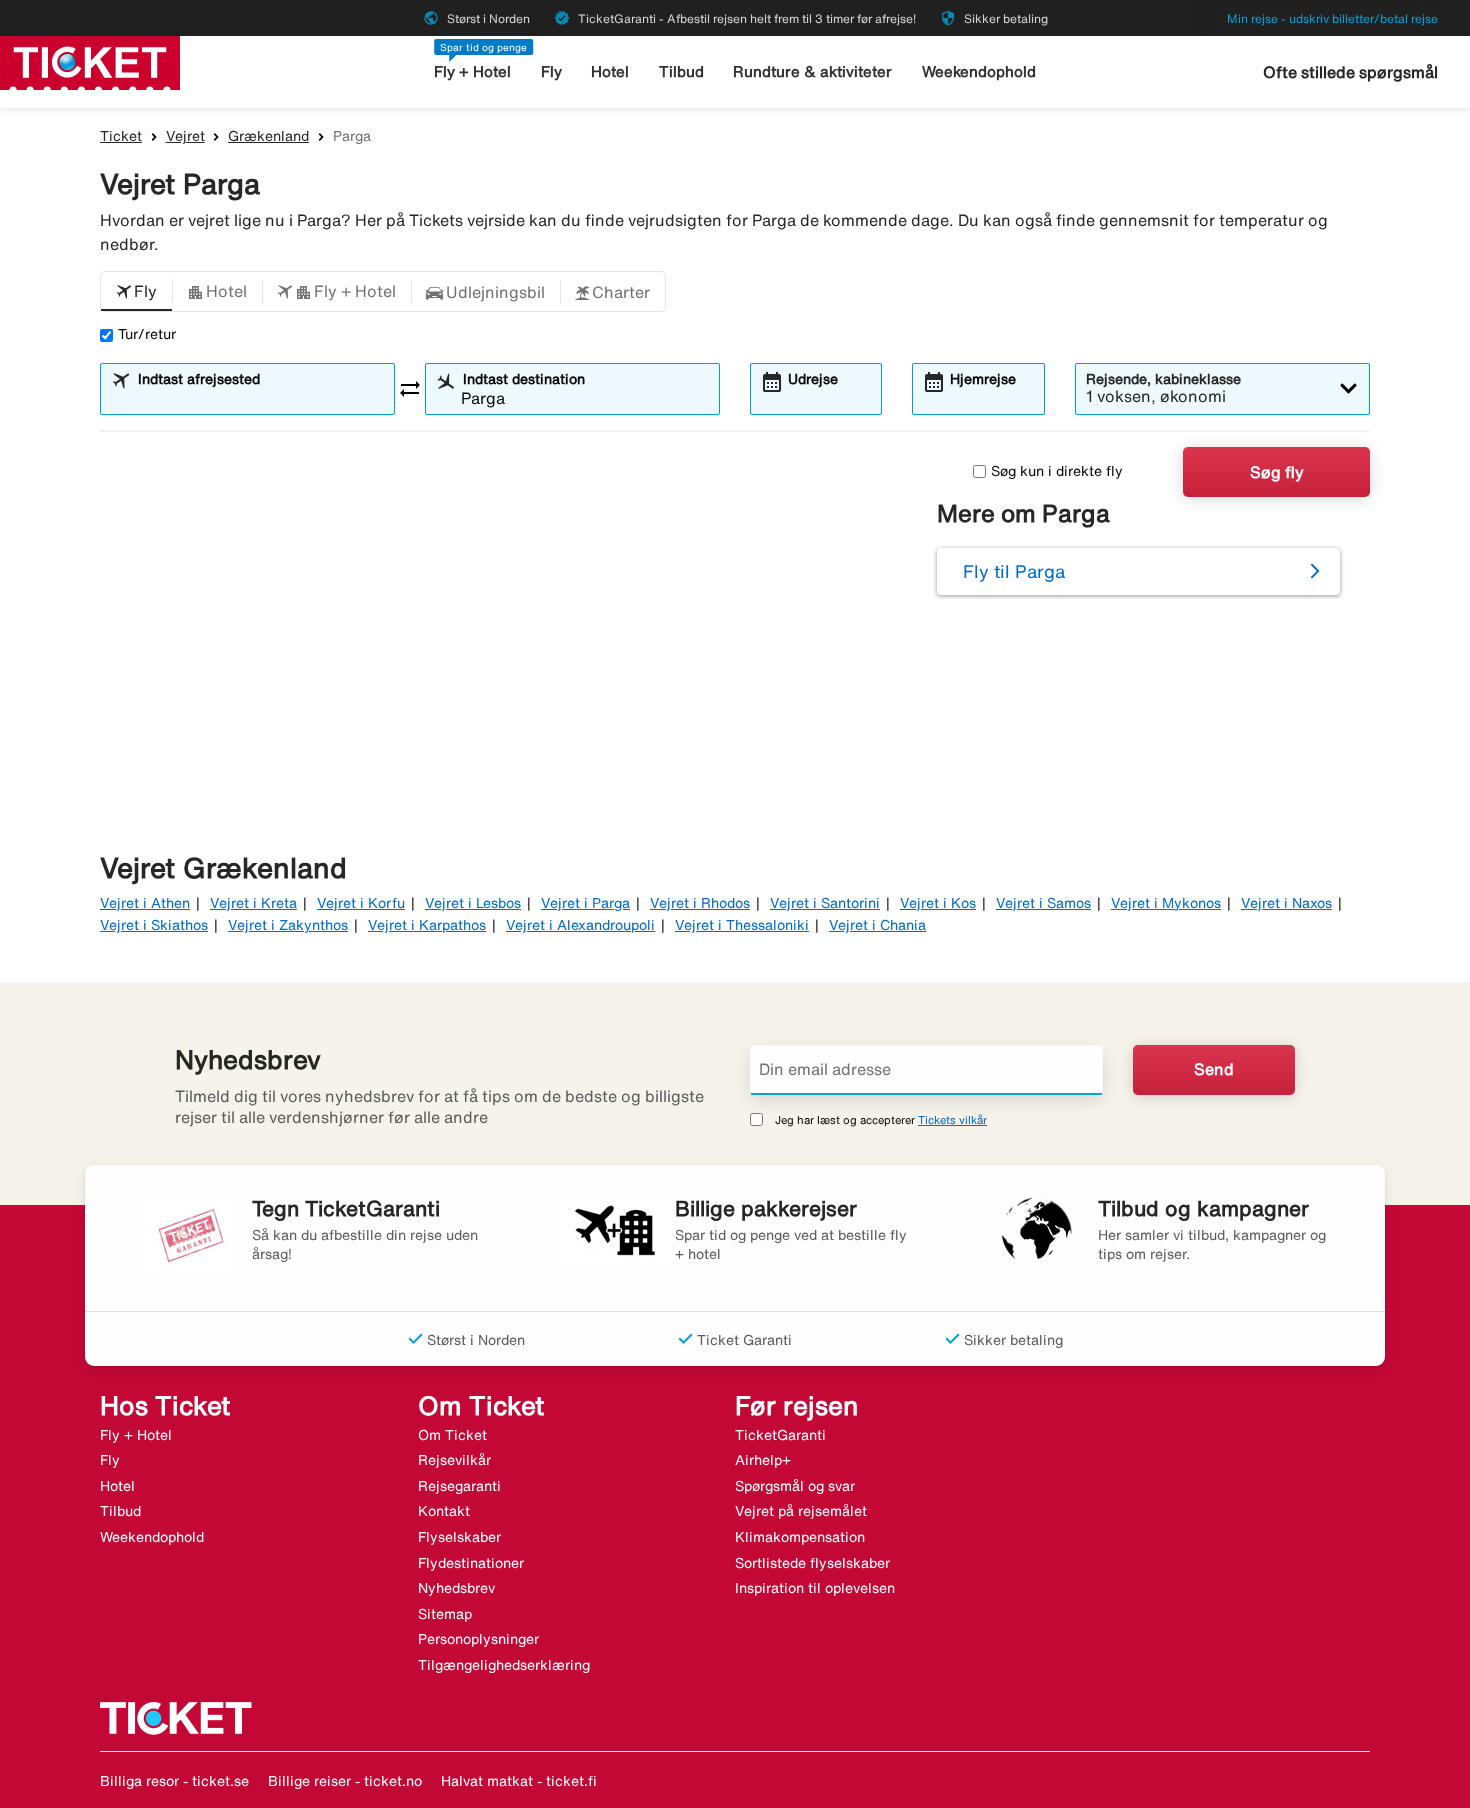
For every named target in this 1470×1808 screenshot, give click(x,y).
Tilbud (681, 71)
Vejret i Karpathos (427, 925)
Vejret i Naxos (1286, 903)
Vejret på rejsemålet (801, 1511)
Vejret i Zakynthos (288, 925)
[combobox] (260, 398)
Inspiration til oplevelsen (815, 1588)
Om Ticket (452, 1435)
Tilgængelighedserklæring (504, 1665)
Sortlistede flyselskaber (812, 1563)
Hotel (610, 71)
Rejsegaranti (459, 1486)
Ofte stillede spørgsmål (1350, 72)
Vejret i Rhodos (700, 903)
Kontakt (444, 1511)
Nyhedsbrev (456, 1588)
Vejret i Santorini (825, 903)
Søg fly (1277, 472)
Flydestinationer (471, 1563)
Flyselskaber (459, 1537)
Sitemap (445, 1614)
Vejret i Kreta (253, 903)
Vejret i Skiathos (154, 925)
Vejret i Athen (145, 903)
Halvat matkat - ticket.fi (519, 1781)
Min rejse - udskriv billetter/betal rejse (1332, 18)
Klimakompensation (800, 1537)
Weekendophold (979, 71)
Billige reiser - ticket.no (345, 1781)
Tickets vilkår (952, 1119)
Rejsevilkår (454, 1460)
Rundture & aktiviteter (812, 71)
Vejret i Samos (1043, 903)
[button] (136, 292)
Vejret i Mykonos (1166, 903)
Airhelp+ (763, 1460)
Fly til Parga (1014, 571)
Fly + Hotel (472, 71)
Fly (551, 71)
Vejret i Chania (877, 925)
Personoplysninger (478, 1639)
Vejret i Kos (938, 903)
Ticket (121, 136)
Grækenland (268, 136)
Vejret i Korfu (361, 903)
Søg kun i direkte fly (1057, 471)
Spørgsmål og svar (795, 1486)
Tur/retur (147, 334)
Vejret (185, 136)
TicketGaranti (780, 1435)
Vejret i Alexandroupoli (580, 925)
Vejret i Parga (585, 903)
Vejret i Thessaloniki (742, 925)
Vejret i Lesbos (473, 903)
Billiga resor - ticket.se (174, 1781)
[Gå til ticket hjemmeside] (90, 61)
